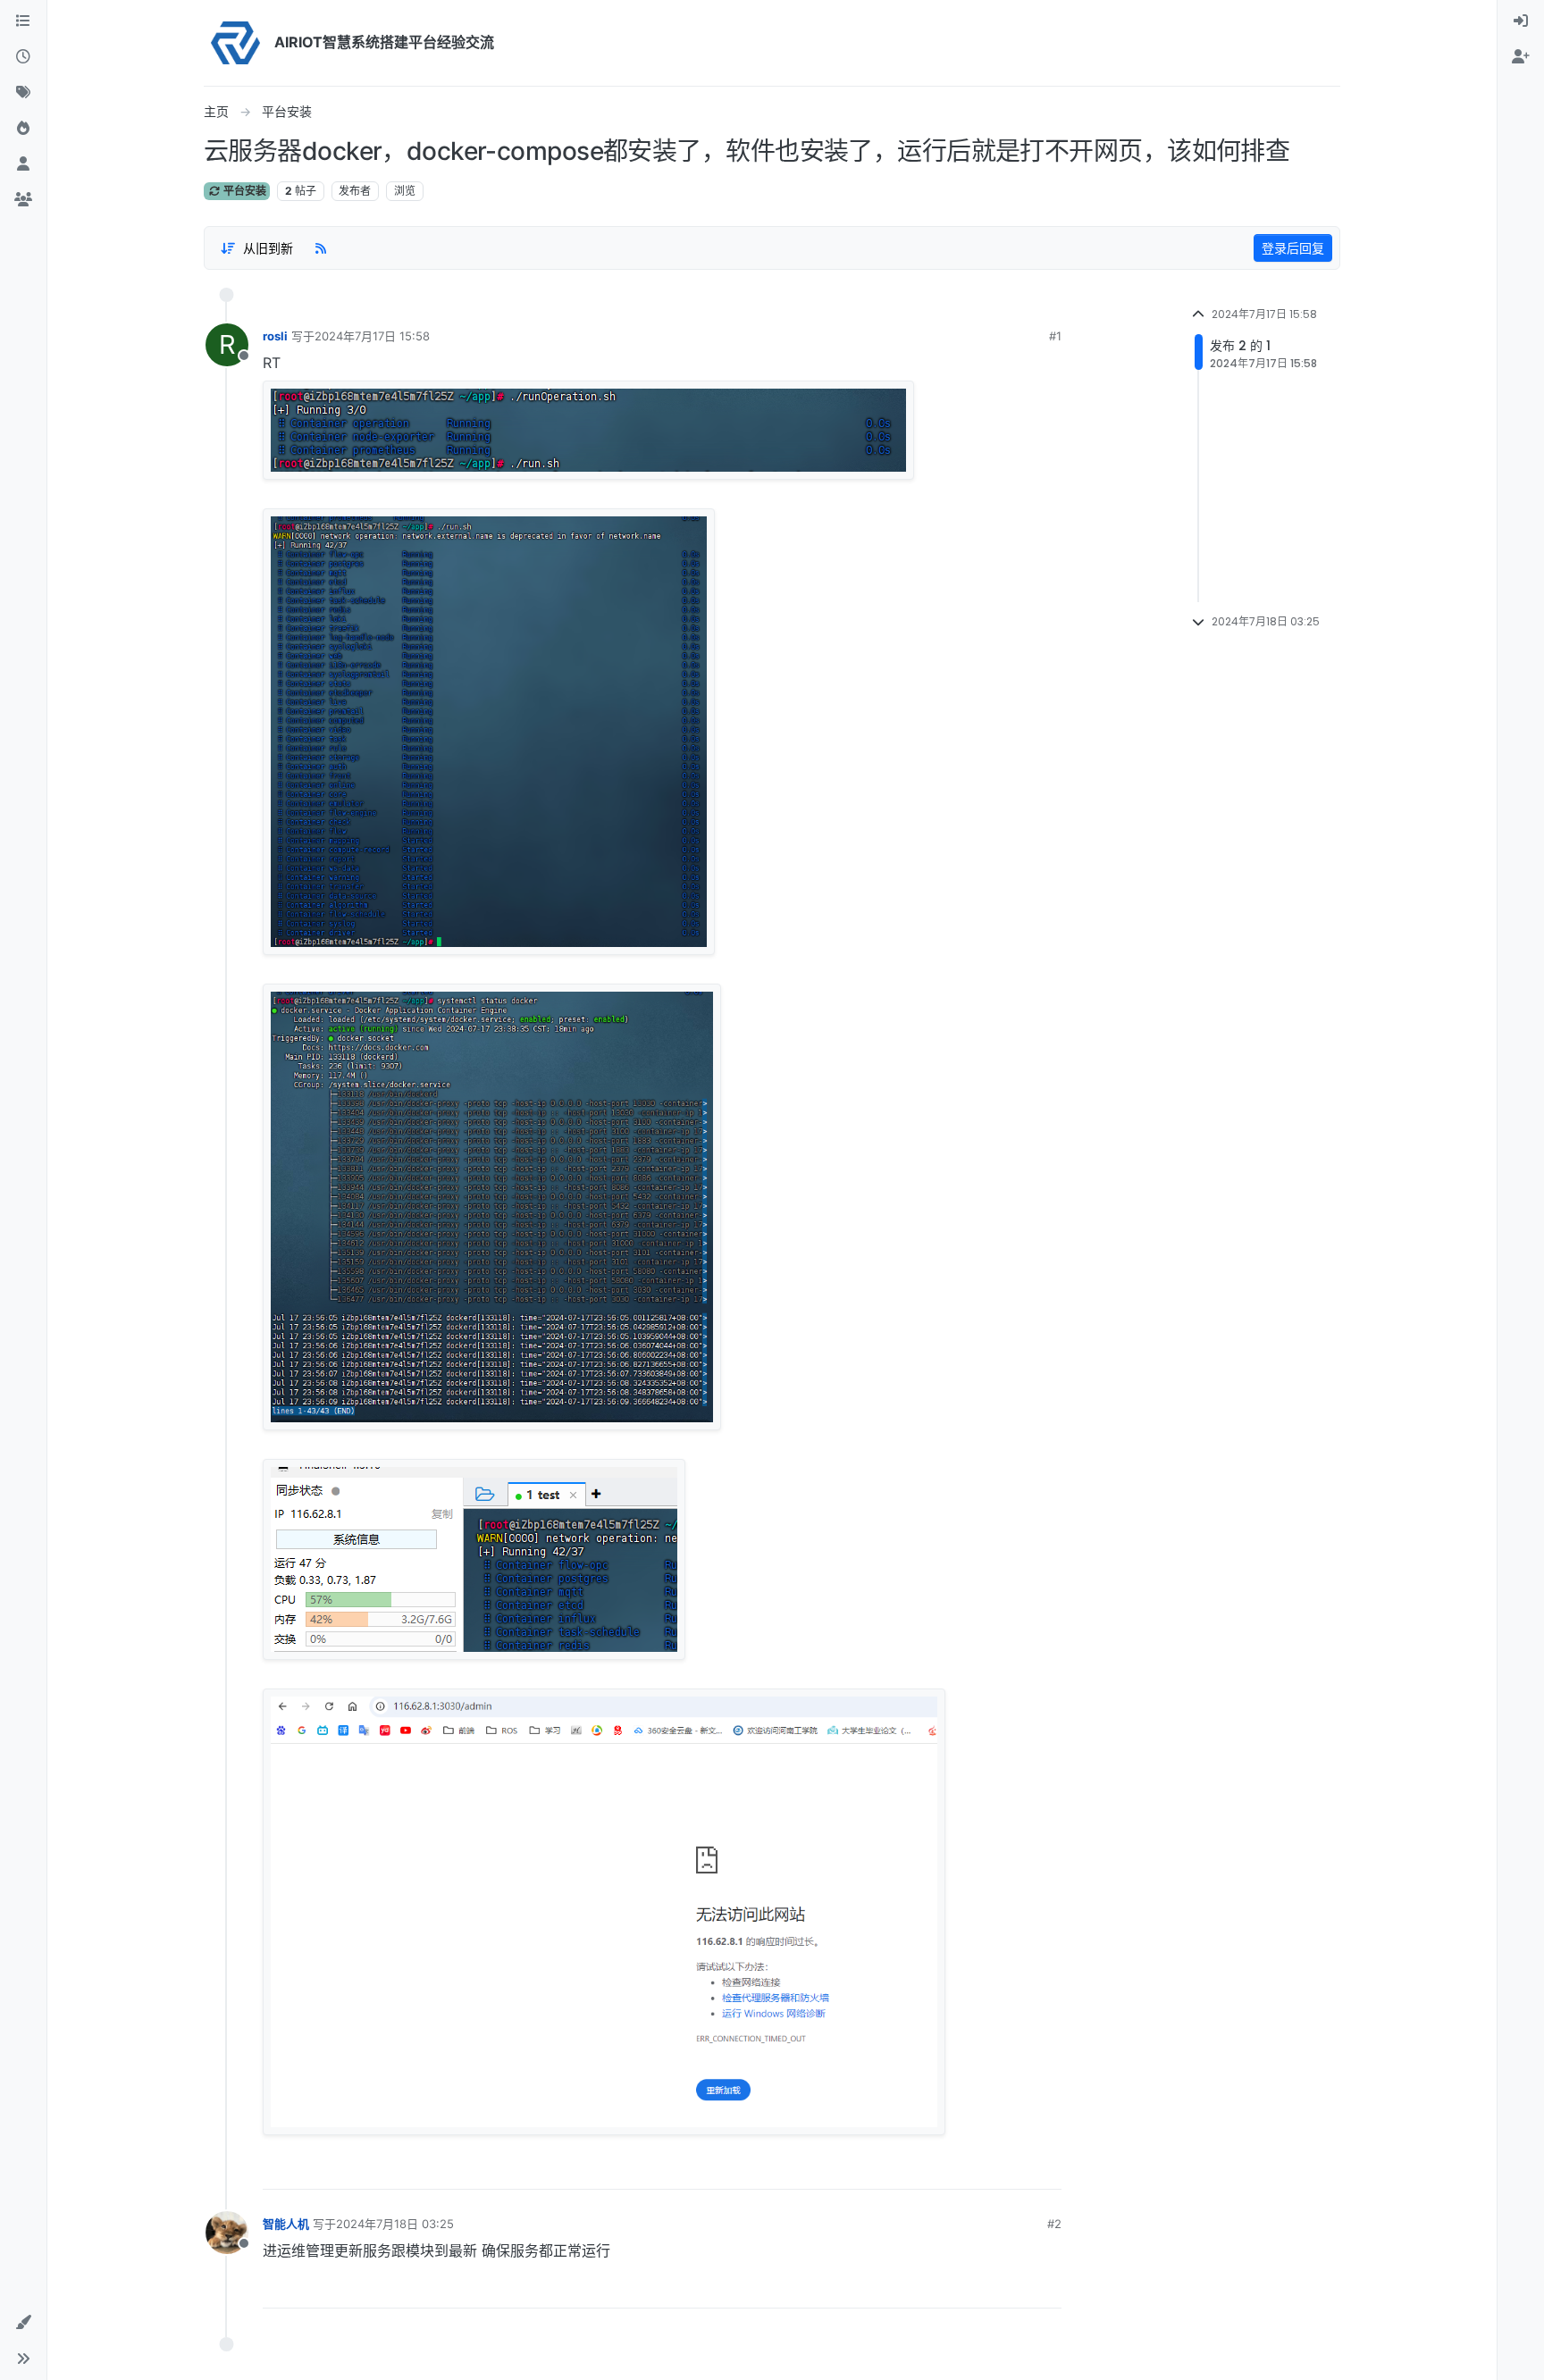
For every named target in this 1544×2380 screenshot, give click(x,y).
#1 (1055, 336)
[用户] (23, 164)
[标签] (23, 93)
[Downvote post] (1047, 2169)
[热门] (23, 129)
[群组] (23, 200)
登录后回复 (1293, 248)
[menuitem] (1521, 21)
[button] (23, 2323)
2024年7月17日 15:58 (372, 336)
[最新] (23, 57)
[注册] (1521, 57)
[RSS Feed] (321, 247)
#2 (1054, 2224)
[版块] (23, 21)
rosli (275, 336)
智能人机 (286, 2224)
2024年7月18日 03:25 (395, 2224)
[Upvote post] (987, 2169)
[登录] (1521, 21)
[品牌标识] (235, 43)
